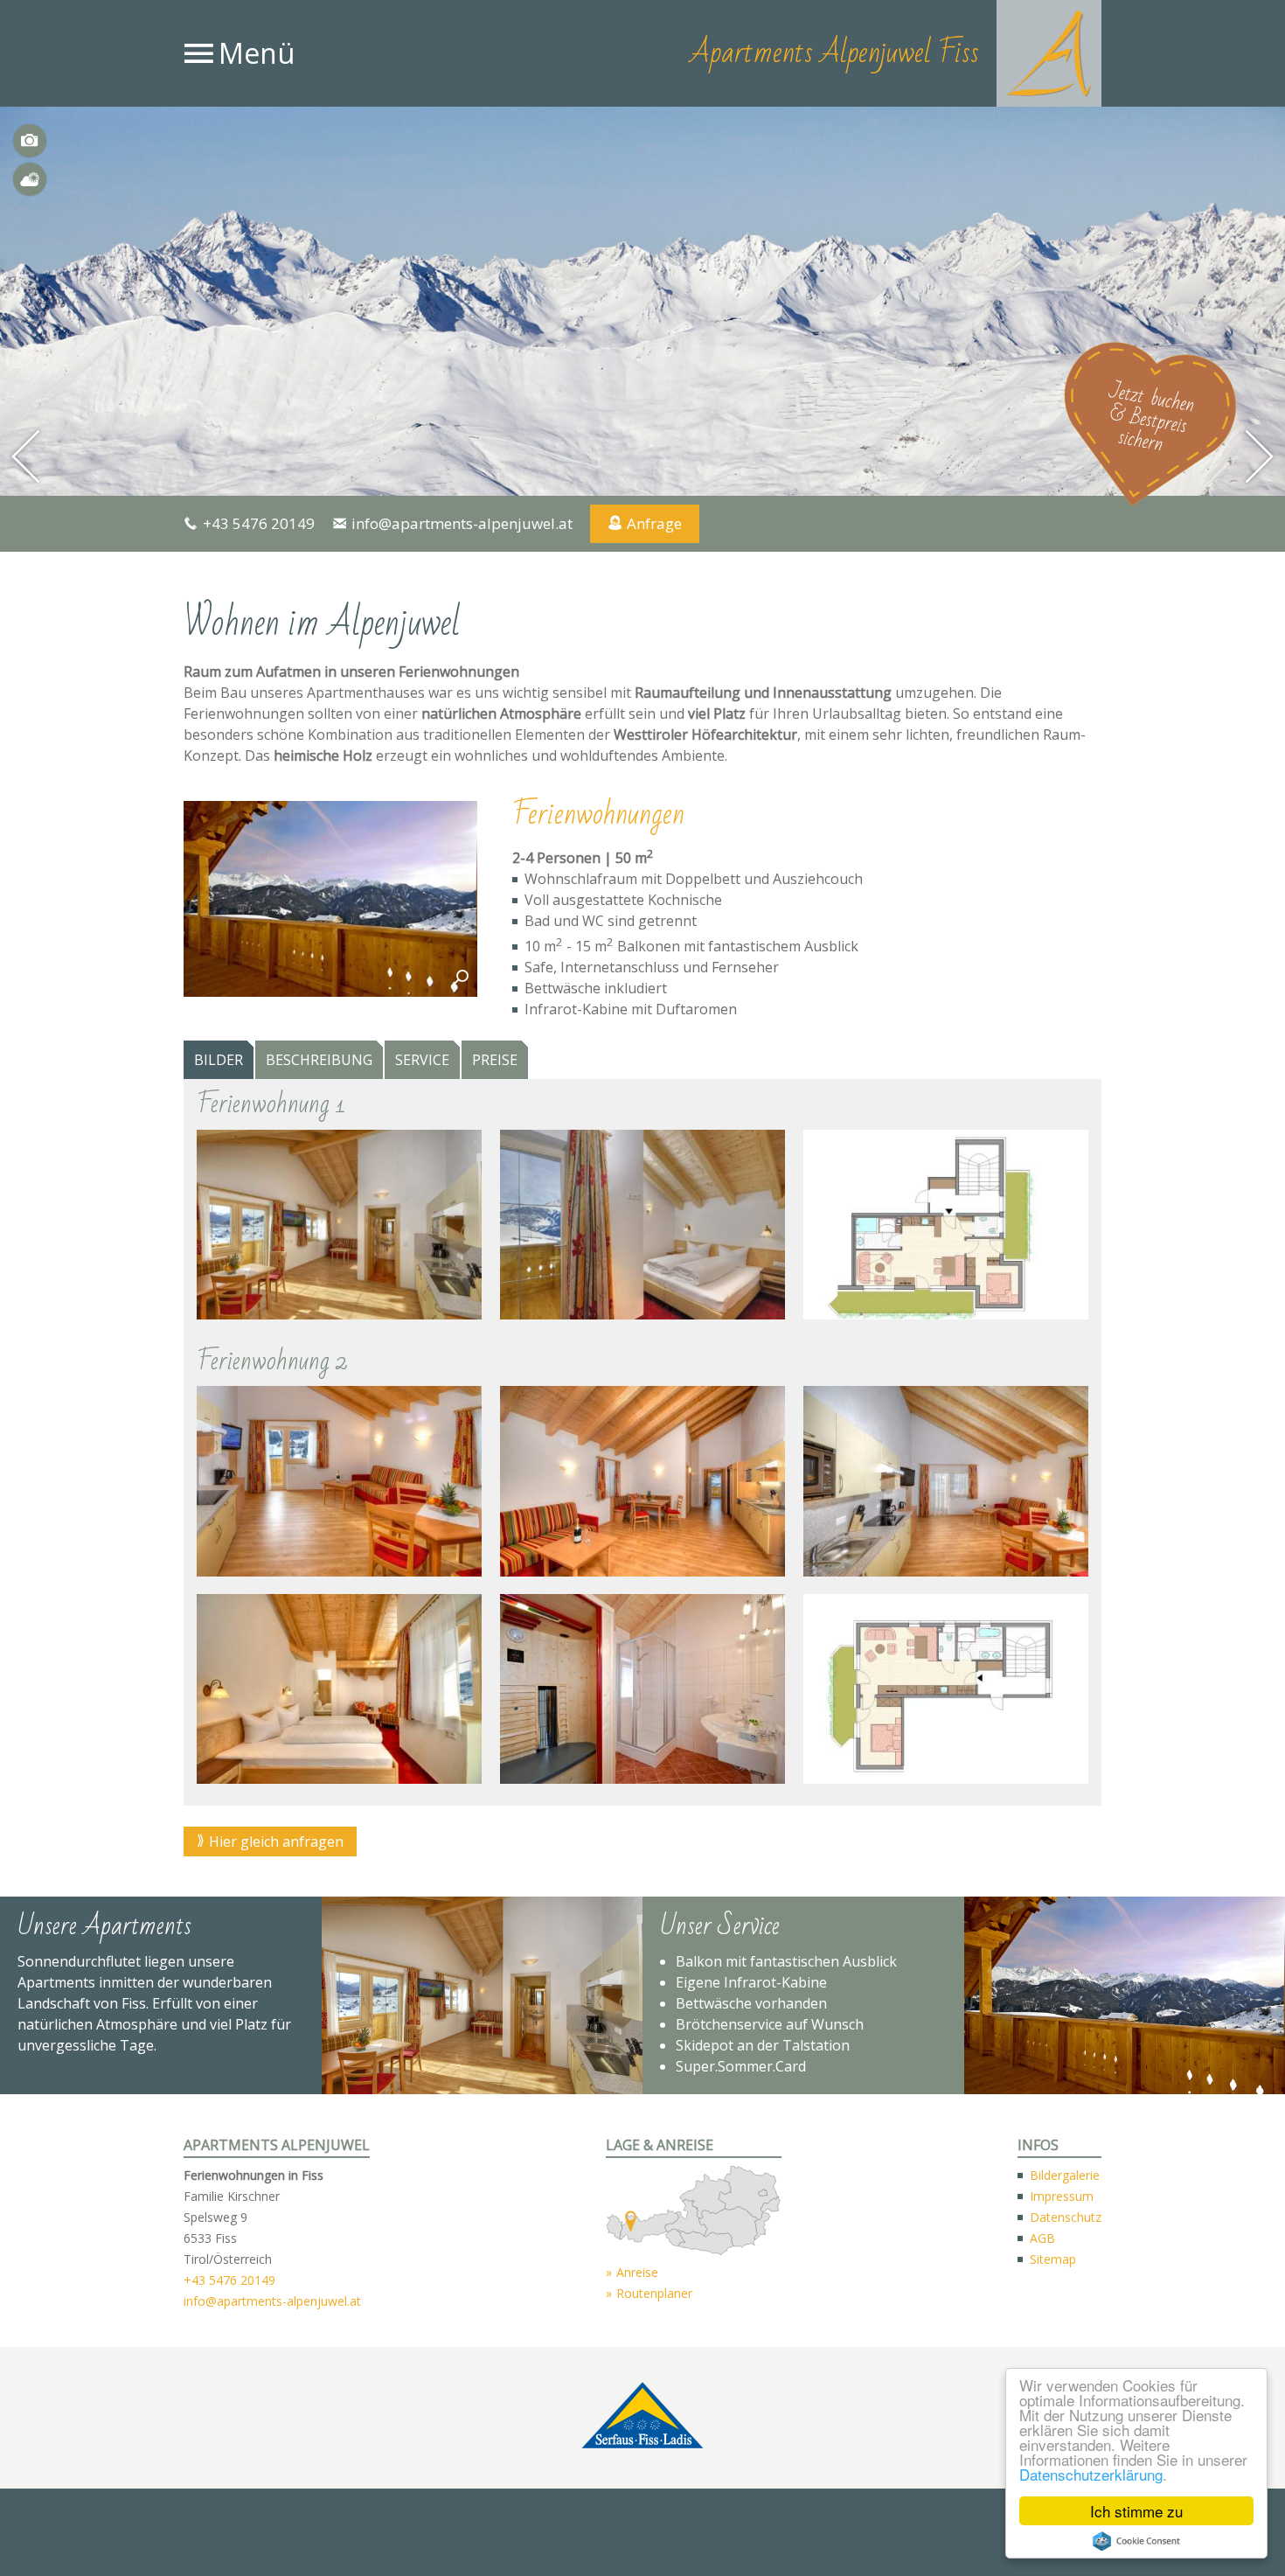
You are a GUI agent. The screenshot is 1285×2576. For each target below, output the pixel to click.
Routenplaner (654, 2293)
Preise (495, 1061)
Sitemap (1053, 2259)
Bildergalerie (1065, 2175)
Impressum (1062, 2196)
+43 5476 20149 (259, 523)
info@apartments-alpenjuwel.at (462, 523)
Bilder (30, 141)
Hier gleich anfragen (276, 1842)
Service (422, 1061)
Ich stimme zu (1136, 2511)
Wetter (30, 179)
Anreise (637, 2272)
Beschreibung (319, 1061)
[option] (642, 301)
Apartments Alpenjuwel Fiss (834, 53)
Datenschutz (1066, 2217)
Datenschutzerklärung (1091, 2474)
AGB (1042, 2238)
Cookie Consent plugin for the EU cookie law (1136, 2541)
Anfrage (654, 523)
